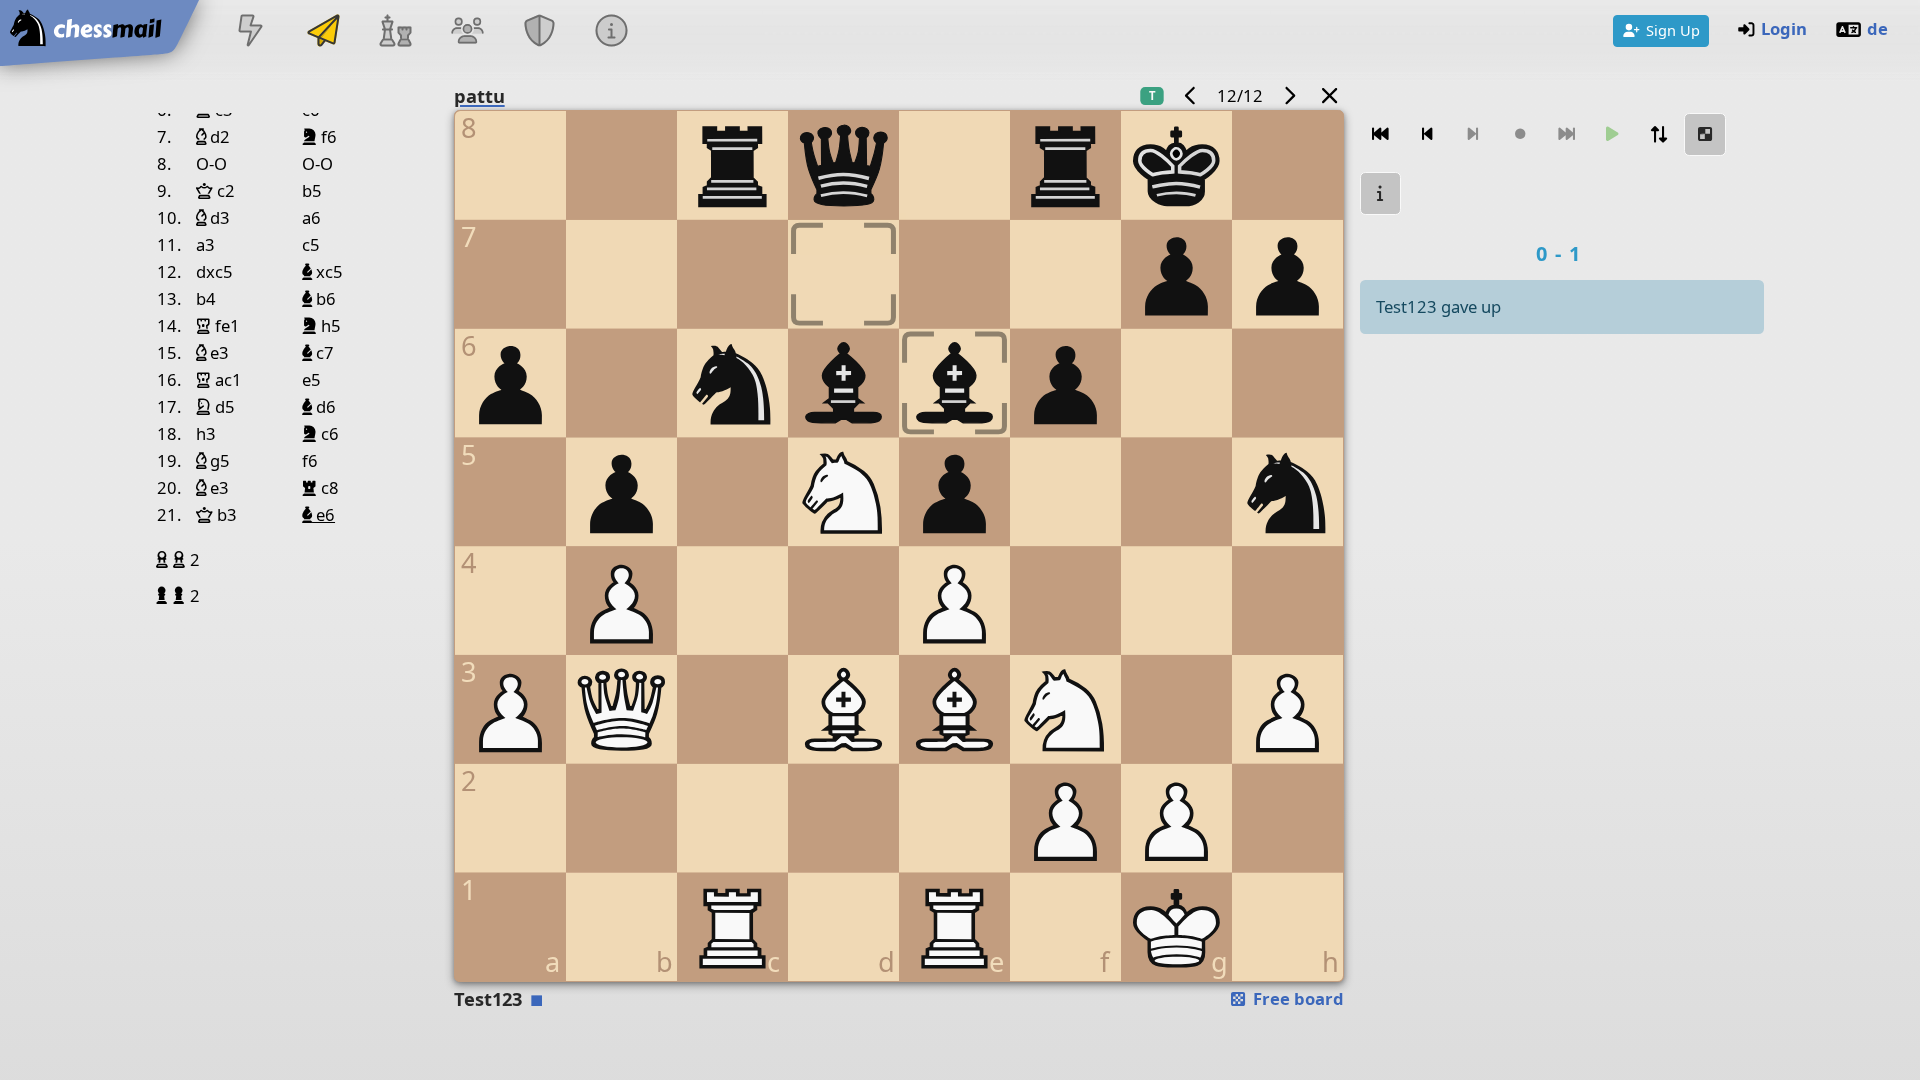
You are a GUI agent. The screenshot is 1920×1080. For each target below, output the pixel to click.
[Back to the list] (1329, 95)
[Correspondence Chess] (323, 32)
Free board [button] (1296, 998)
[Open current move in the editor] (1705, 134)
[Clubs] (540, 32)
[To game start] (1381, 134)
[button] (164, 559)
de (1877, 28)
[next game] (1289, 95)
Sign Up (1673, 30)
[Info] (612, 32)
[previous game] (1191, 95)
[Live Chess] (251, 32)
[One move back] (1427, 134)
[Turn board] (1659, 134)
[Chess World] (395, 32)
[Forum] (467, 32)
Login (1784, 28)
